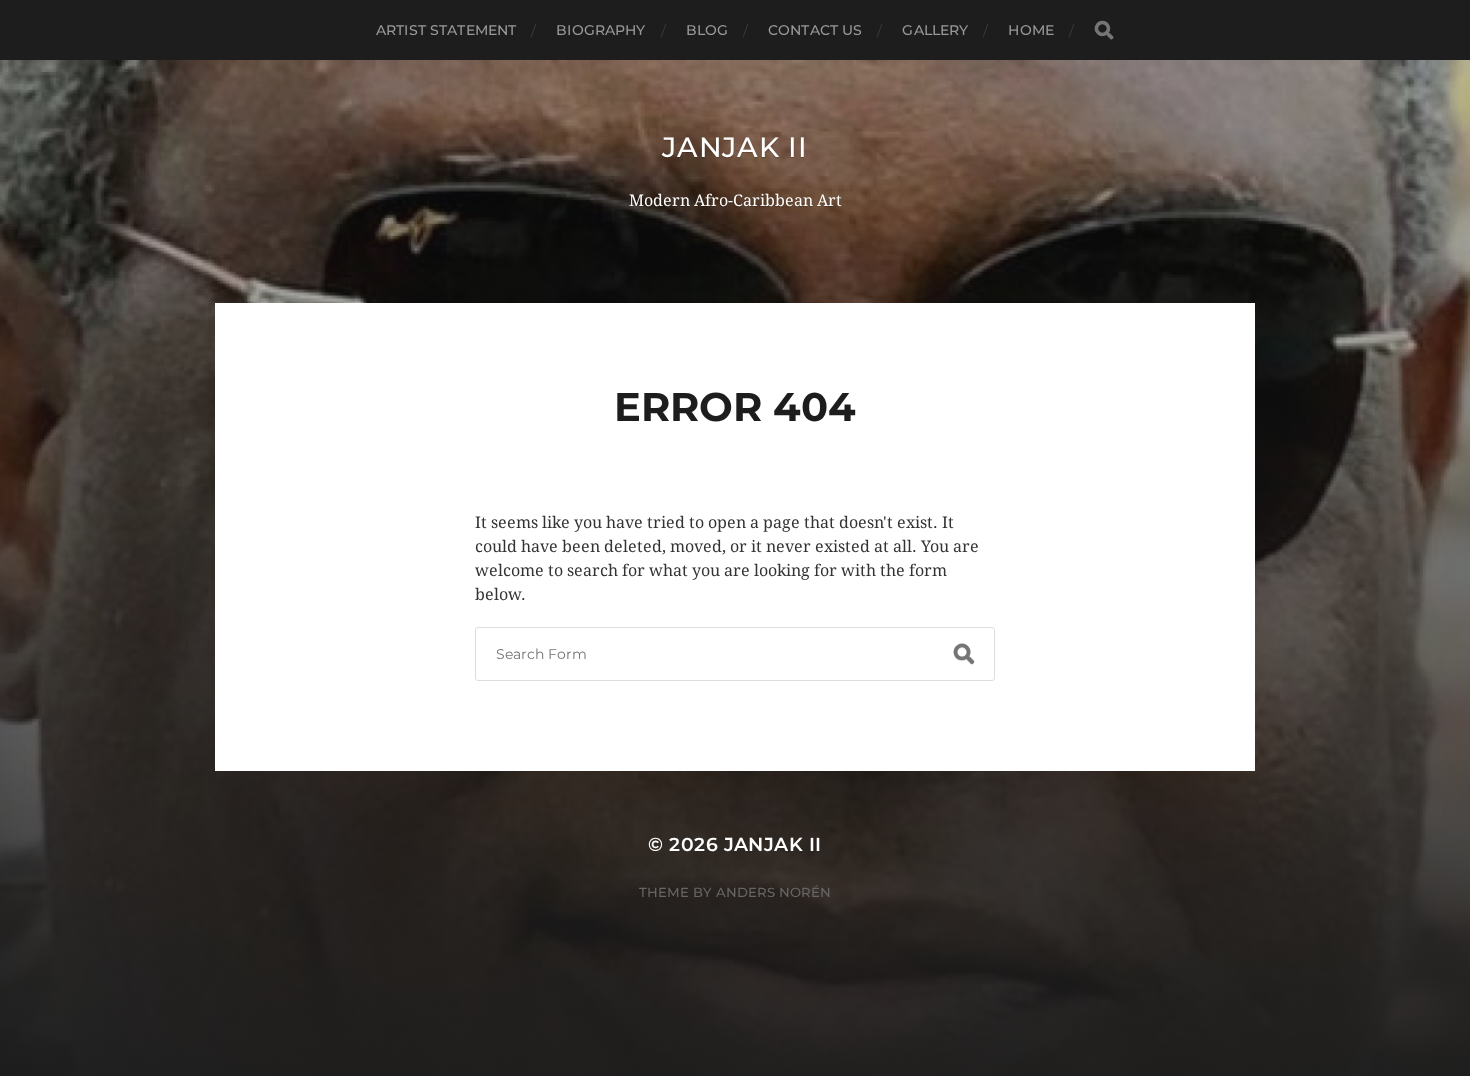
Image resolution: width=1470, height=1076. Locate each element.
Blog (707, 30)
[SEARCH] (1104, 30)
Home (1031, 30)
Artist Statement (446, 30)
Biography (600, 30)
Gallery (935, 30)
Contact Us (815, 30)
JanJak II (734, 147)
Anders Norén (773, 892)
